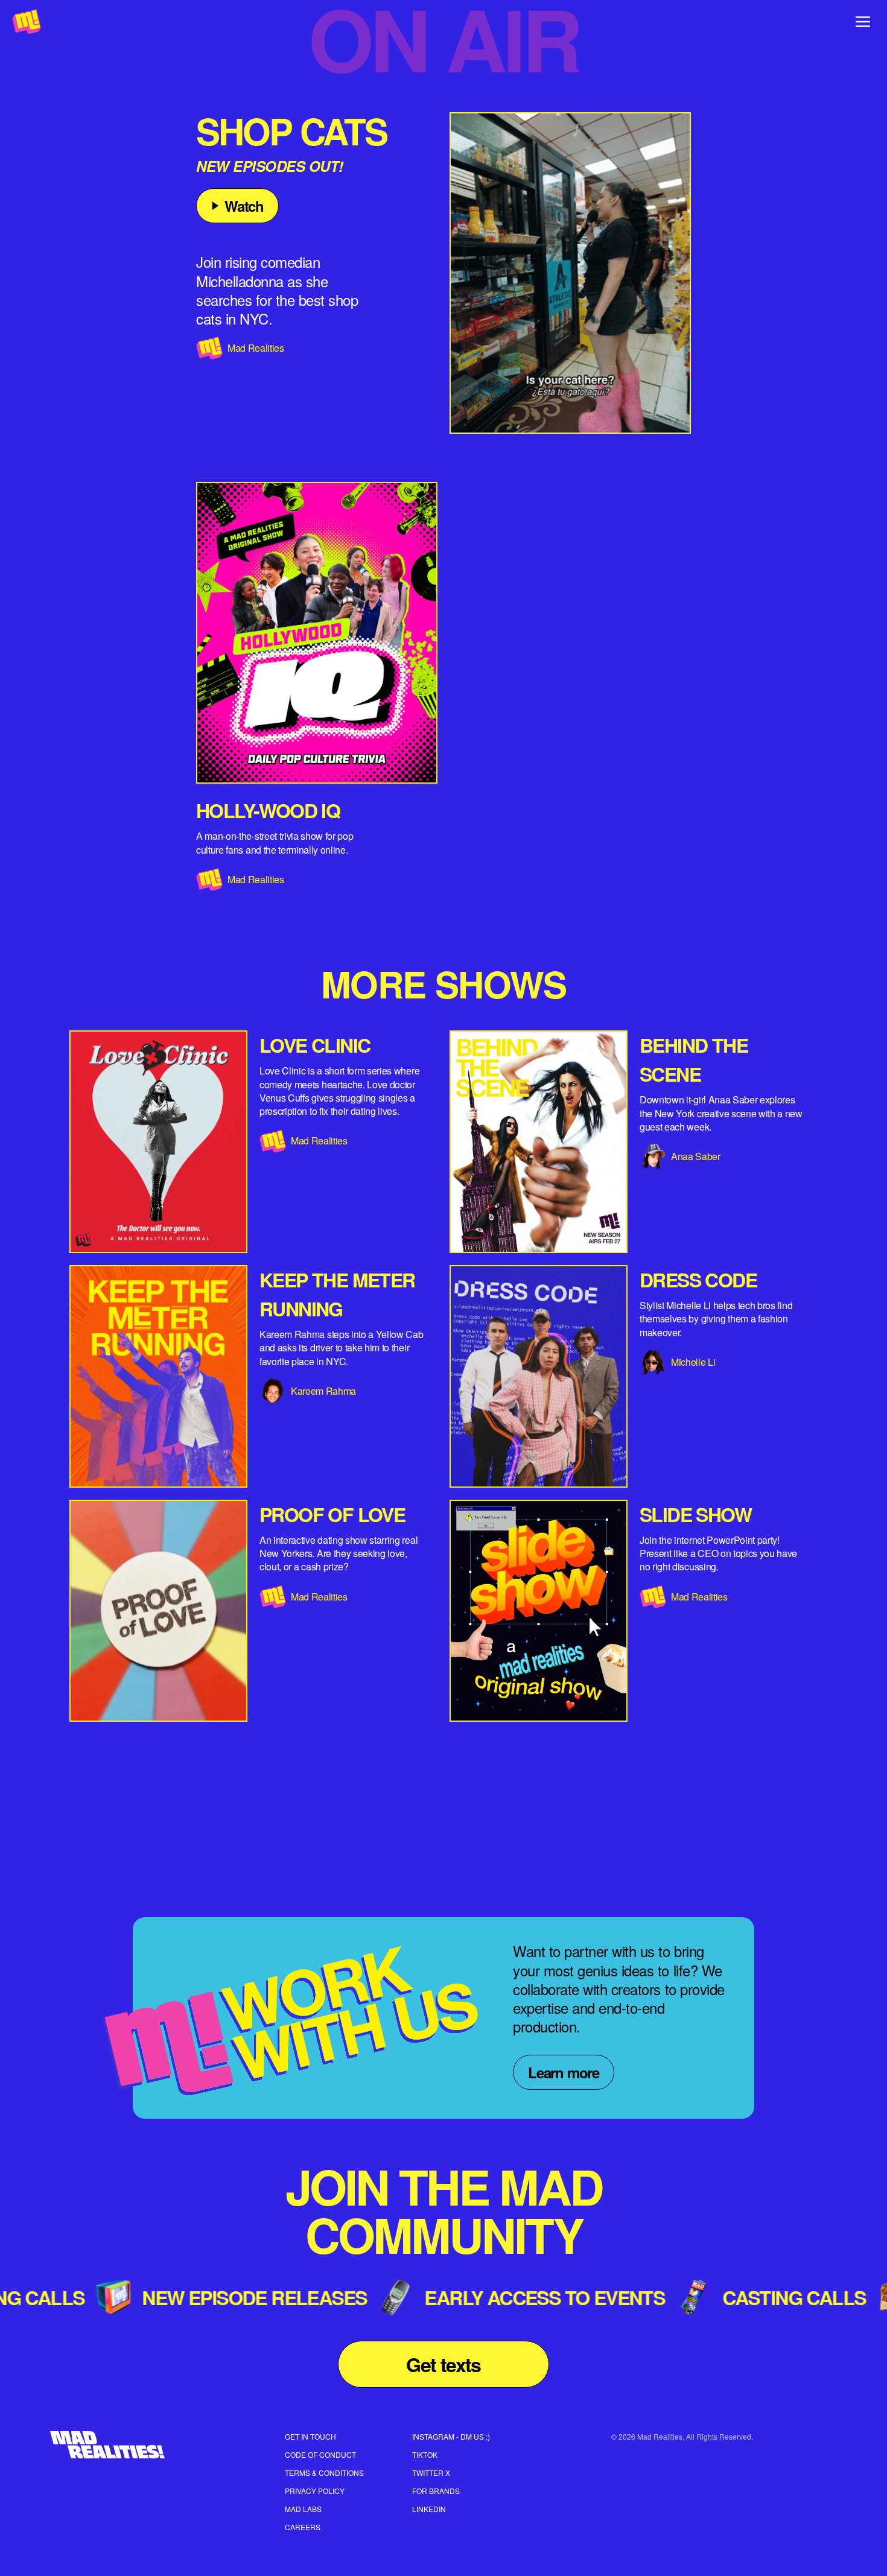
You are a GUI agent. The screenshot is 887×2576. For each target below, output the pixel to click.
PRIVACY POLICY (315, 2491)
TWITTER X (431, 2473)
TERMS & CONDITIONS (324, 2473)
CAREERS (303, 2527)
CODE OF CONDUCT (320, 2454)
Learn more (564, 2072)
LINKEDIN (429, 2509)
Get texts (443, 2364)
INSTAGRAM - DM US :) (451, 2436)
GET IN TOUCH (310, 2436)
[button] (570, 273)
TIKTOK (425, 2454)
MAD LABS (303, 2509)
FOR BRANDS (436, 2491)
